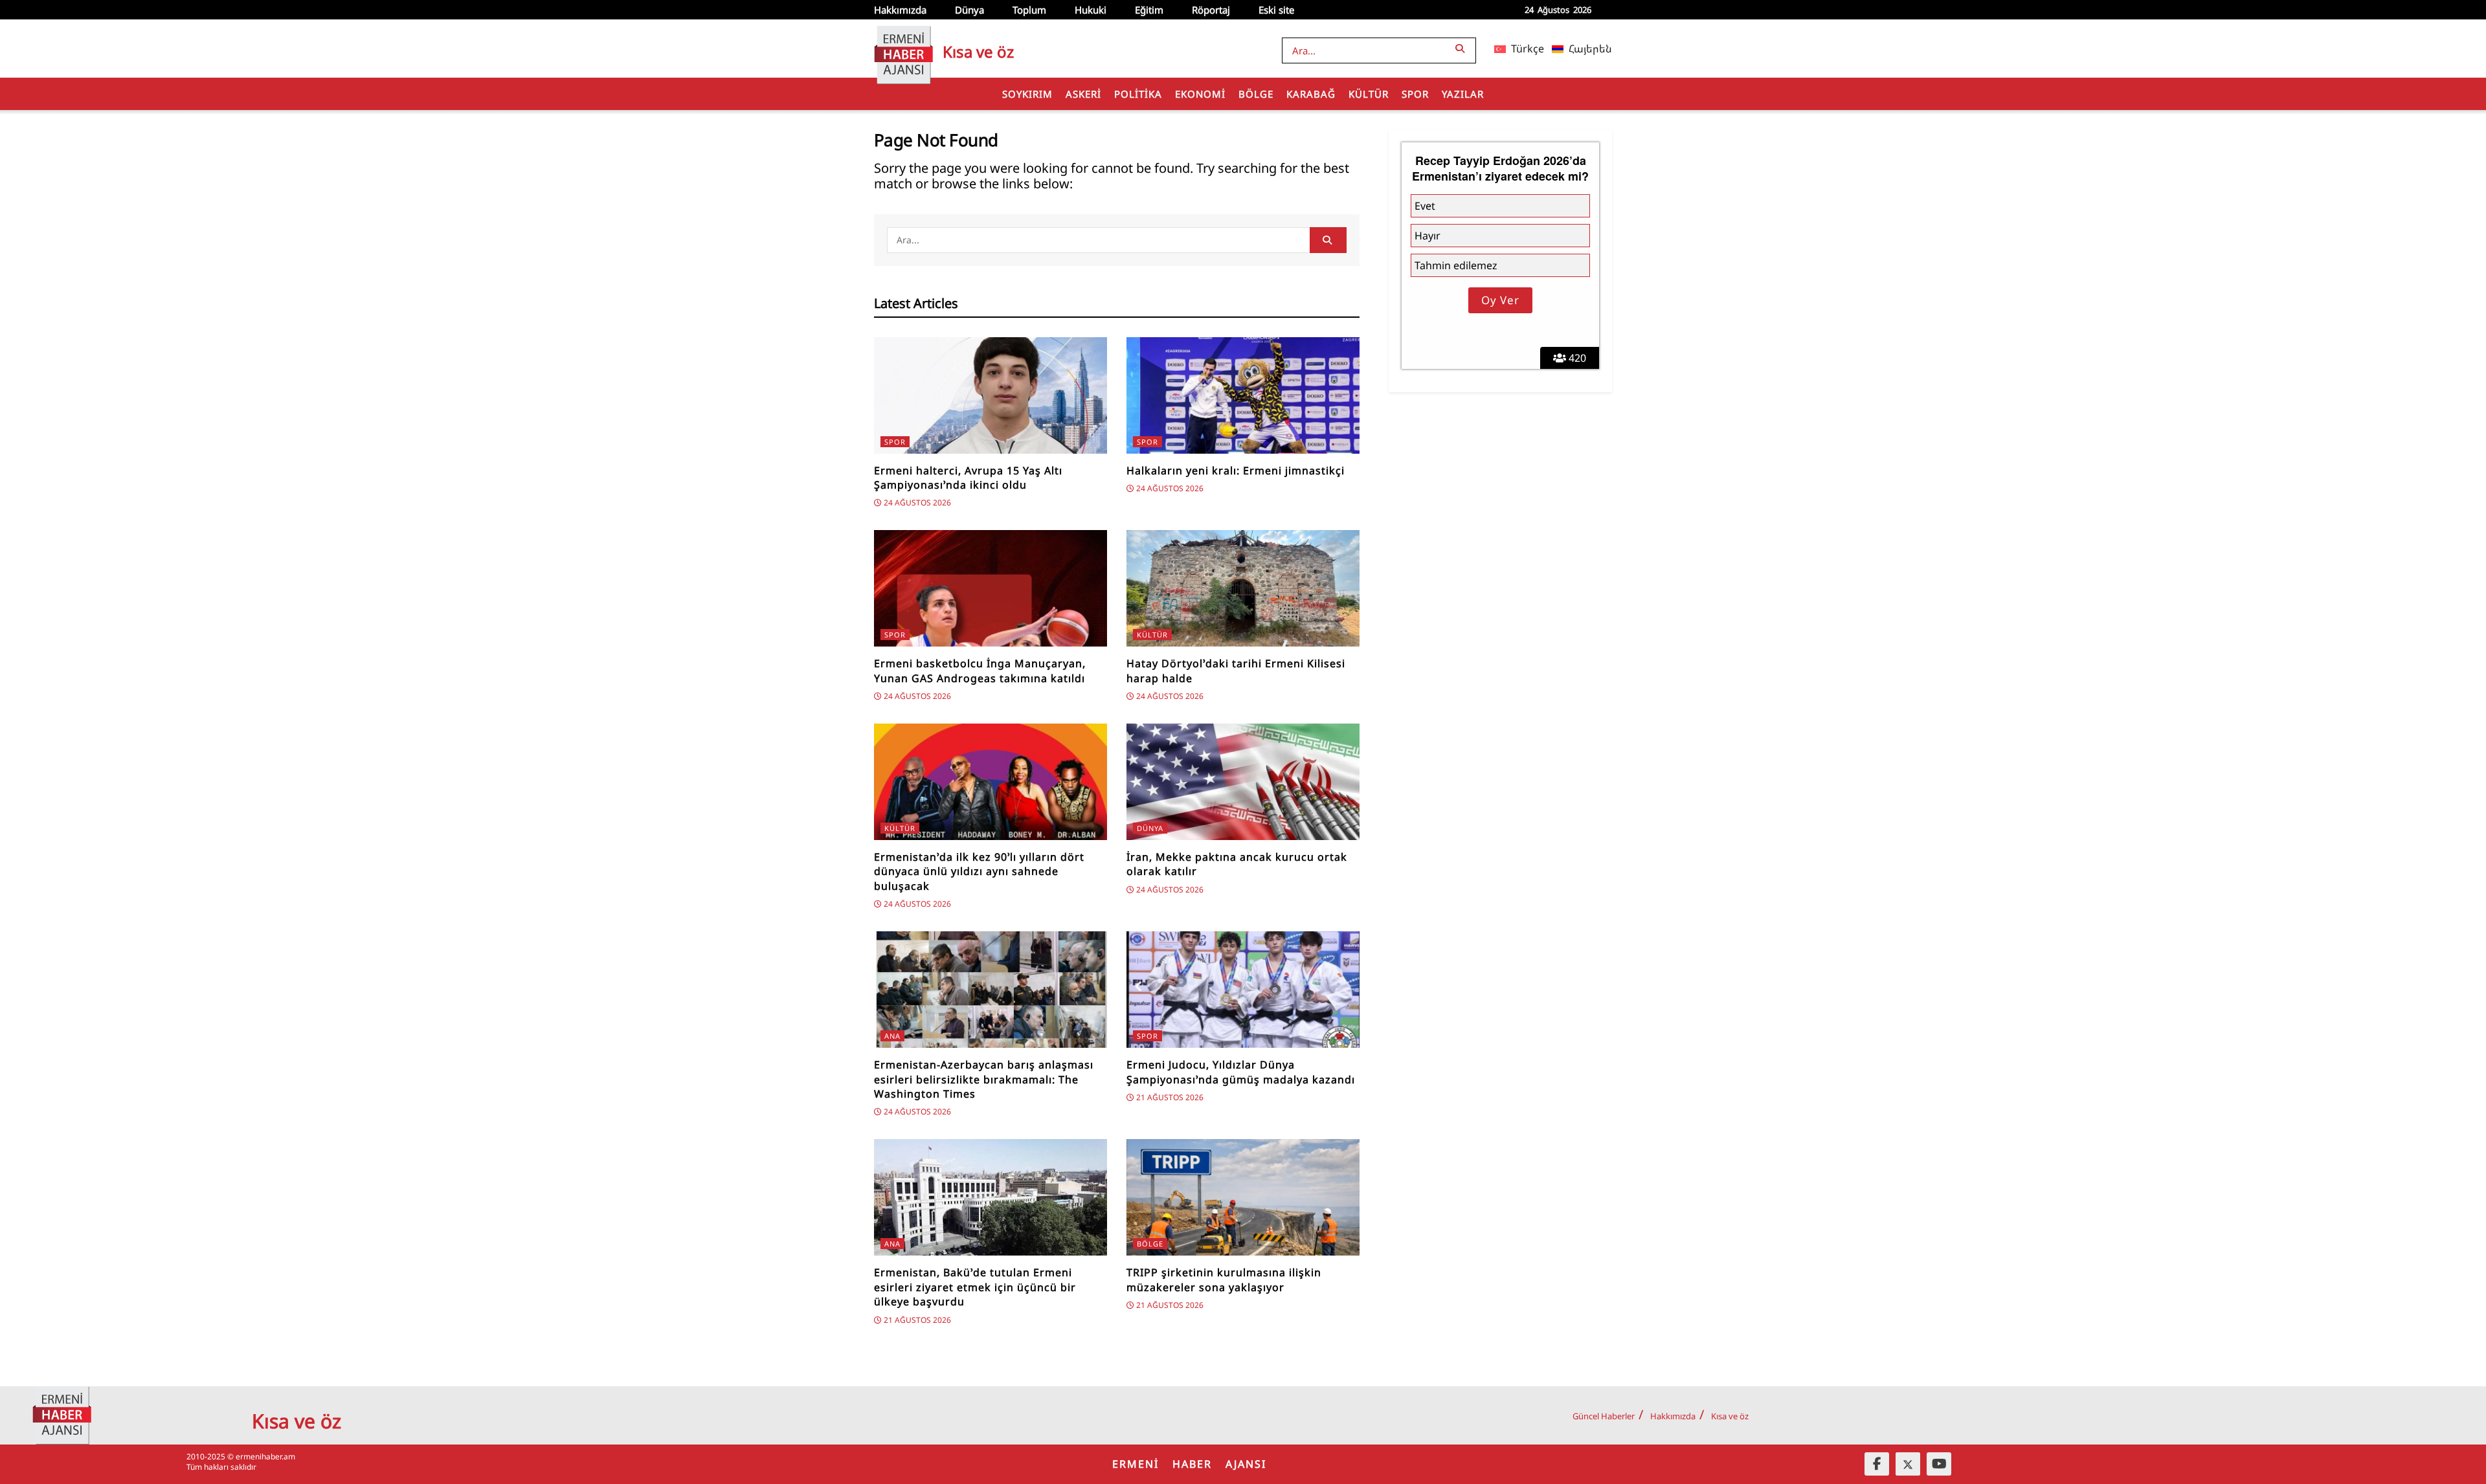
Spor (1415, 94)
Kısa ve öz (1730, 1416)
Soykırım (1027, 94)
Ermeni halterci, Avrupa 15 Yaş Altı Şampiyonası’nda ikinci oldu (968, 478)
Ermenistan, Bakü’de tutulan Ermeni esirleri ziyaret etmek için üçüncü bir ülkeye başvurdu (975, 1287)
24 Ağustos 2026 (916, 503)
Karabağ (1311, 94)
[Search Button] (1462, 48)
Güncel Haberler (1604, 1416)
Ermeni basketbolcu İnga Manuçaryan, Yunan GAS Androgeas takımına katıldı (980, 670)
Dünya (969, 10)
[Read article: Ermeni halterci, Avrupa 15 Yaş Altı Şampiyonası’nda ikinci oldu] (991, 395)
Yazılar (1463, 94)
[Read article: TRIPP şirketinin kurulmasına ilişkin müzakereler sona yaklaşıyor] (1243, 1197)
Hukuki (1091, 10)
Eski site (1276, 10)
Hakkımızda (900, 10)
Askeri (1083, 94)
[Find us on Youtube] (1939, 1464)
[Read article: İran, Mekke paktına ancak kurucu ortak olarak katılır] (1243, 782)
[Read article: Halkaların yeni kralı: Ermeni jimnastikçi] (1243, 395)
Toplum (1029, 10)
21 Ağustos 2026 (1169, 1097)
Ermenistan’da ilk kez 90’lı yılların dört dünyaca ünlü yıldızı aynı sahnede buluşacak (979, 871)
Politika (1138, 94)
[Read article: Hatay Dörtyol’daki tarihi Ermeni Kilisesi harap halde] (1243, 588)
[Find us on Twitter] (1908, 1464)
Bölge (1256, 94)
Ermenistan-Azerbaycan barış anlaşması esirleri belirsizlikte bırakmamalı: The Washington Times (984, 1079)
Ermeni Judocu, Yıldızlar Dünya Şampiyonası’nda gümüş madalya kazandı (1241, 1072)
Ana (892, 1036)
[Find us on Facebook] (1877, 1464)
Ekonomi (1200, 94)
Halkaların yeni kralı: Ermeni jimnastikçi (1236, 471)
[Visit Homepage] (903, 49)
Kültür (1369, 94)
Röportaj (1211, 10)
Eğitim (1149, 10)
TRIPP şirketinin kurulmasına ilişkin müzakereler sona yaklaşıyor (1224, 1279)
